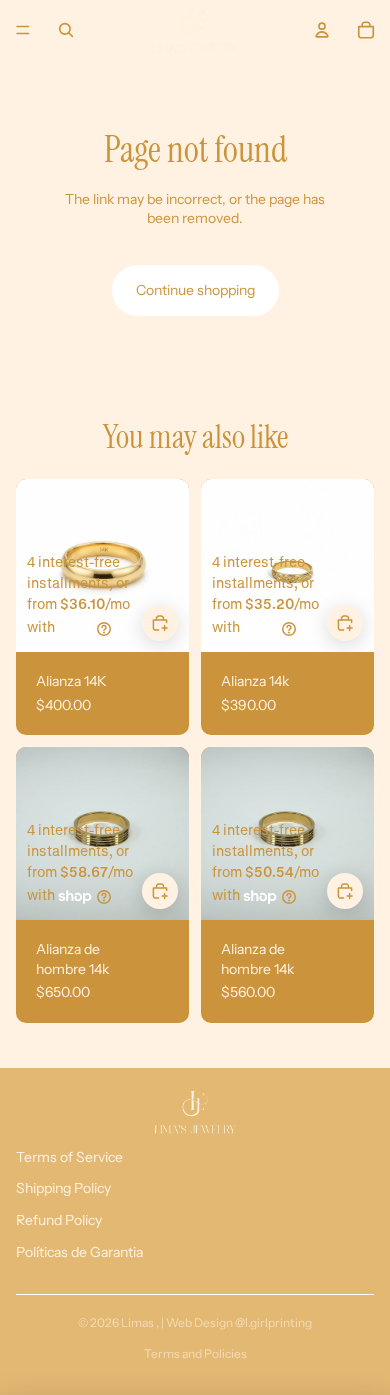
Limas (138, 1322)
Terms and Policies (195, 1353)
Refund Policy (59, 1220)
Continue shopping (195, 290)
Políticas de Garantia (79, 1252)
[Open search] (66, 30)
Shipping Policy (63, 1188)
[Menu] (23, 30)
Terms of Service (69, 1157)
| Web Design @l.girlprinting (236, 1322)
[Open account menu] (322, 30)
